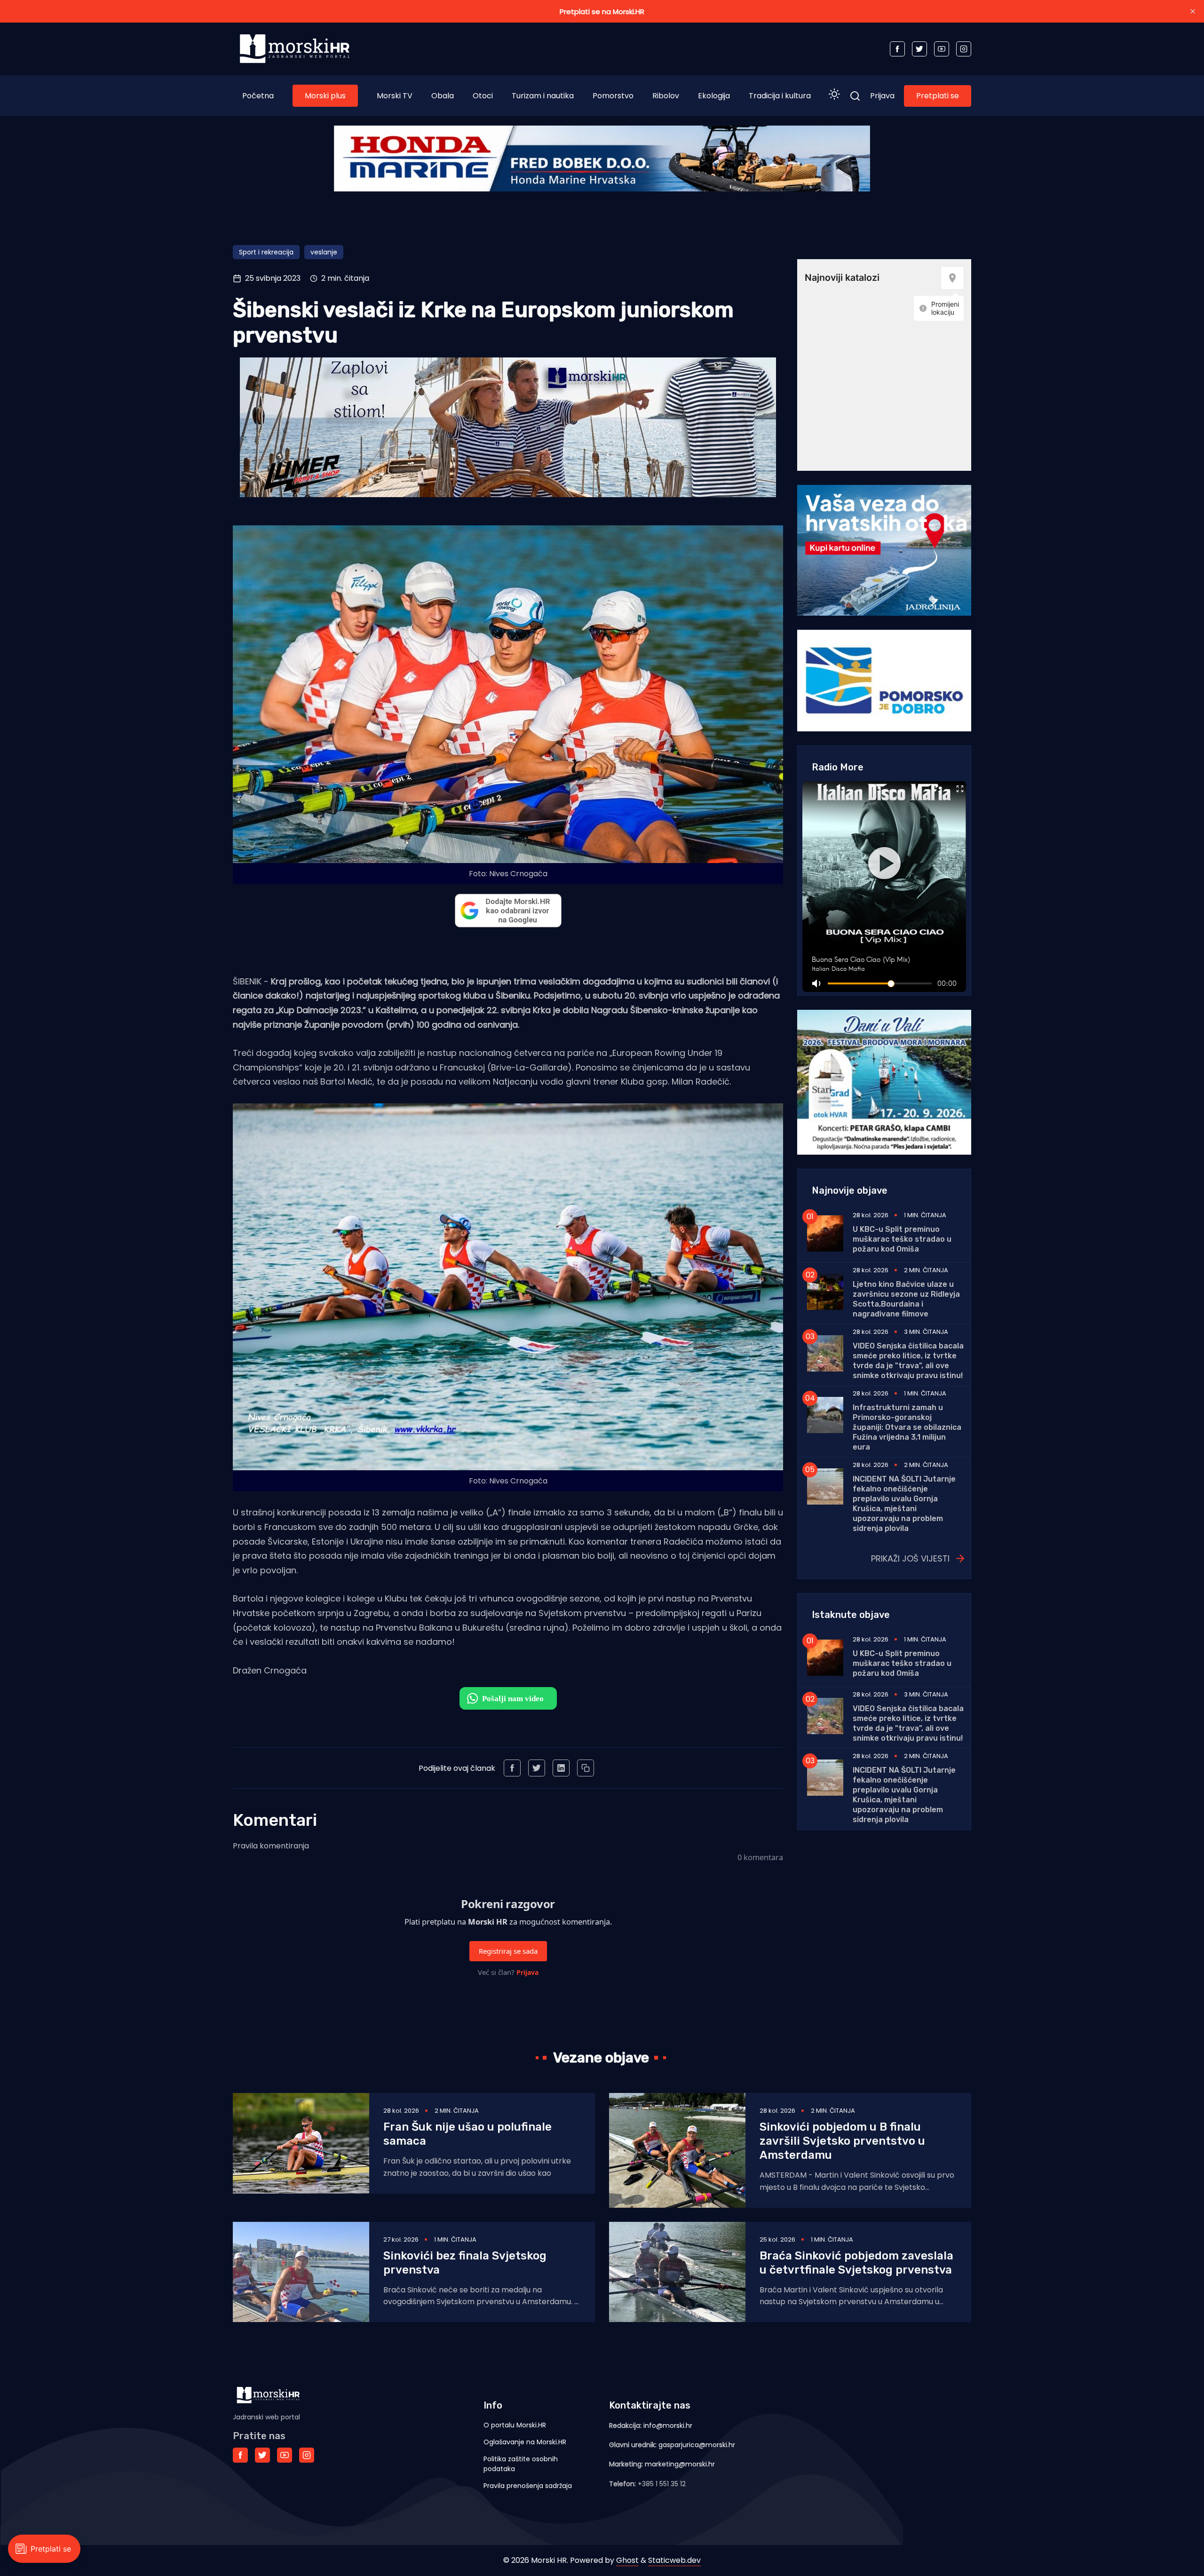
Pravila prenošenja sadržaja (528, 2486)
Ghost (627, 2560)
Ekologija (714, 96)
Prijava (882, 96)
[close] (1193, 11)
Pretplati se (938, 96)
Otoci (483, 96)
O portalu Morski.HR (515, 2425)
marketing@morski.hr (680, 2464)
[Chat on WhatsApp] (508, 1698)
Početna (258, 96)
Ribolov (666, 96)
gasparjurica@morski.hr (697, 2445)
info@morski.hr (668, 2425)
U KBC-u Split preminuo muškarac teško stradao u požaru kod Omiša (902, 1239)
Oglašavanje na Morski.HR (525, 2442)
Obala (443, 96)
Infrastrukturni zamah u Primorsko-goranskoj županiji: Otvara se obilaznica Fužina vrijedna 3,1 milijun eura (907, 1427)
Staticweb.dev (674, 2560)
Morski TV (395, 96)
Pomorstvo (613, 96)
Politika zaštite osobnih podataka (521, 2464)
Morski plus (325, 96)
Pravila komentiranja (271, 1846)
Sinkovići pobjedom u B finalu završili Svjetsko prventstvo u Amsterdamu (842, 2141)
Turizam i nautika (543, 96)
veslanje (324, 252)
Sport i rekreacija (266, 252)
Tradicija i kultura (780, 96)
